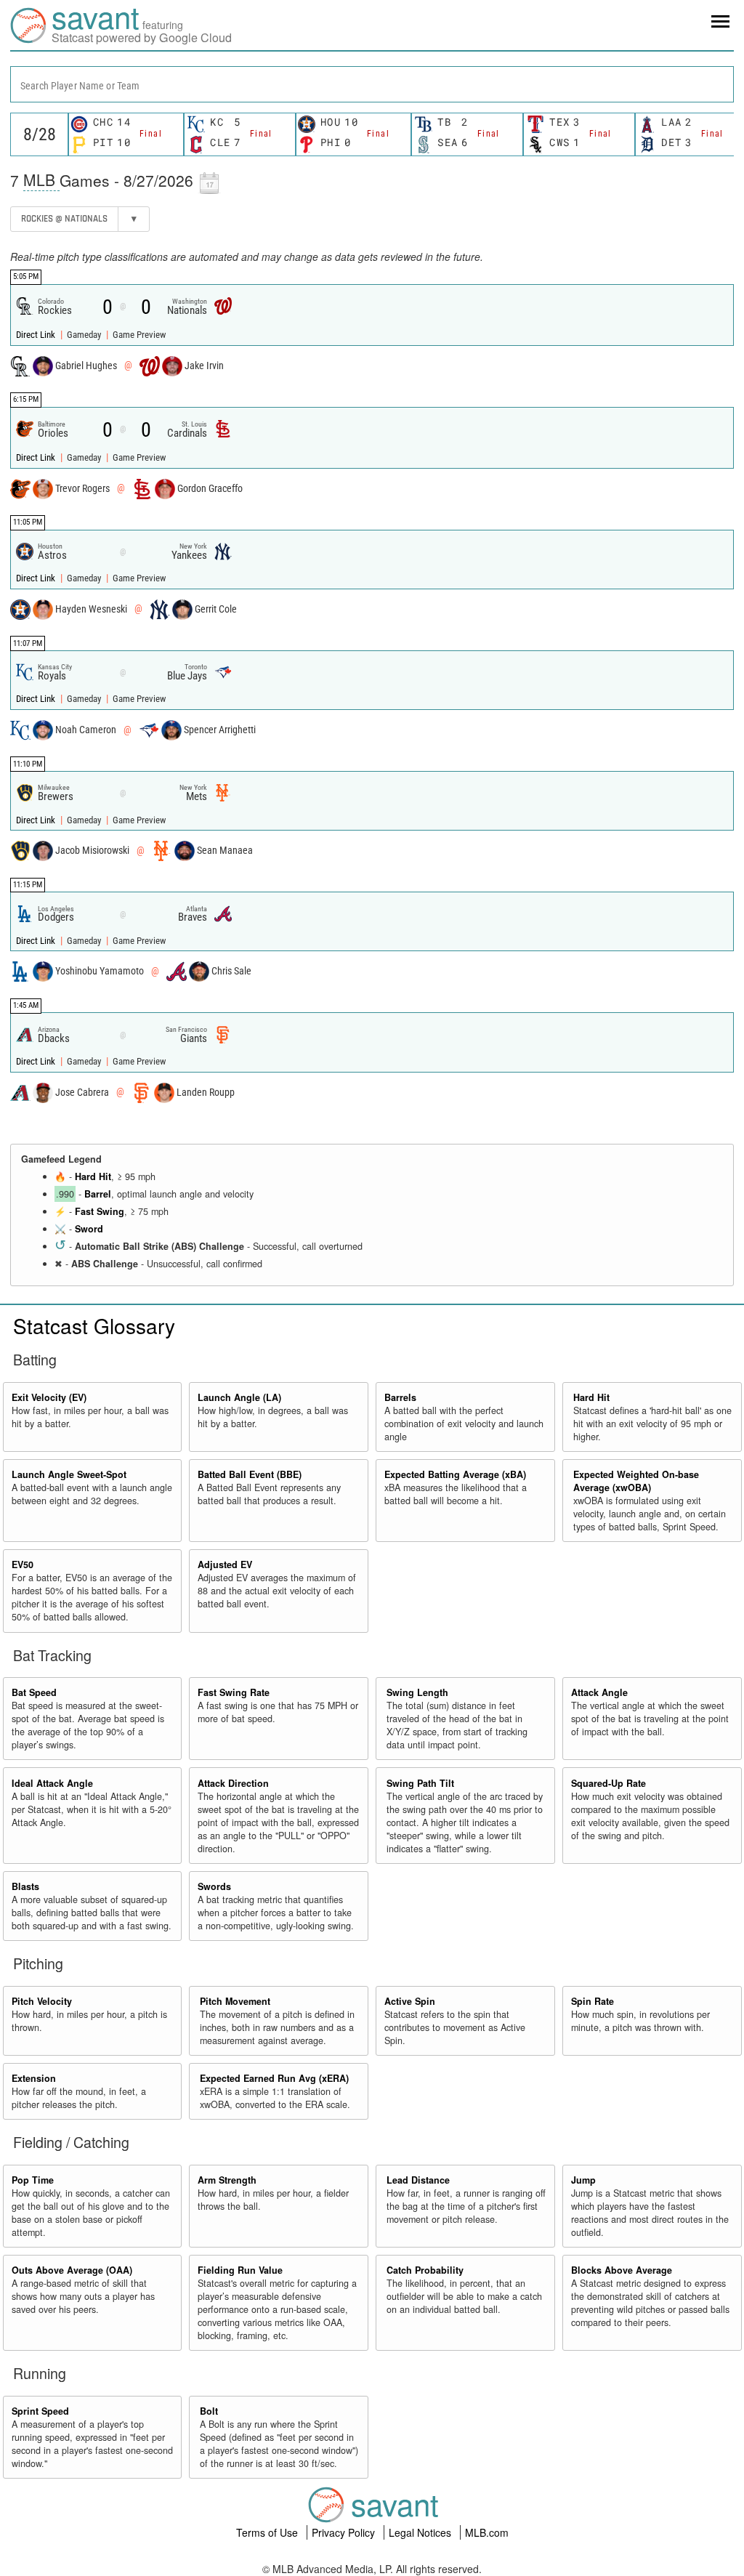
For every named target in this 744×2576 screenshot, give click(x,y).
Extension (34, 2078)
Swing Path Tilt (420, 1783)
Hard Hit (93, 1176)
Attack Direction (233, 1783)
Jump (583, 2180)
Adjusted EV (225, 1564)
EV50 (23, 1564)
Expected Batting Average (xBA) (455, 1474)
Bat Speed (34, 1692)
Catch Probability (425, 2270)
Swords (214, 1886)
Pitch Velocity (42, 2001)
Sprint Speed (40, 2411)
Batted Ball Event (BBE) (250, 1474)
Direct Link (37, 335)
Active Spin (410, 2001)
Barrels (400, 1397)
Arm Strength (227, 2180)
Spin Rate (593, 2001)
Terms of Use (268, 2532)
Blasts (25, 1886)
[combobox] (372, 84)
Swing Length (417, 1692)
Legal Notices (421, 2532)
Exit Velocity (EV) (49, 1397)
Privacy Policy (345, 2532)
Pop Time (33, 2180)
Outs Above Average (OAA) (72, 2270)
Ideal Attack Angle (52, 1783)
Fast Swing (100, 1211)
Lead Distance (418, 2180)
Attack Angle (599, 1692)
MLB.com (487, 2532)
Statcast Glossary (94, 1325)
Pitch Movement (235, 2001)
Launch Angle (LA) (239, 1397)
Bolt (209, 2411)
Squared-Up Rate (608, 1783)
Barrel (98, 1194)
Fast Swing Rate (234, 1692)
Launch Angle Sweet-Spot (69, 1474)
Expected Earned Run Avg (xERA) (274, 2078)
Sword (89, 1229)
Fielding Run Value (240, 2270)
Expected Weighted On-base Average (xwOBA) (636, 1481)
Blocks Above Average (622, 2270)
